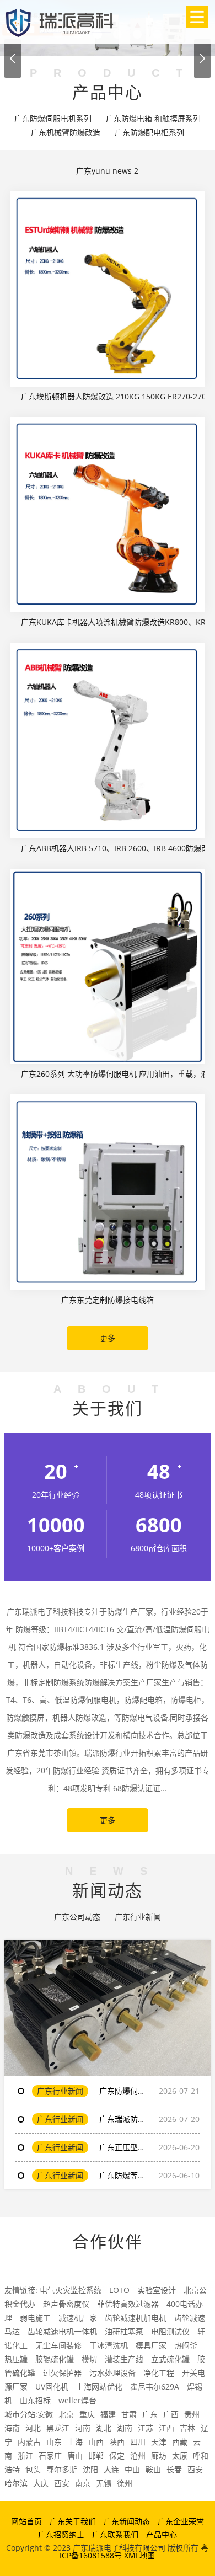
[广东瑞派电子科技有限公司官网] (60, 21)
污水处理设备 (112, 2373)
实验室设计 (157, 2290)
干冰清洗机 (109, 2345)
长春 (174, 2469)
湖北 (104, 2428)
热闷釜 (186, 2345)
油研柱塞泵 (124, 2331)
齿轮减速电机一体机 (62, 2331)
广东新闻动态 (127, 2521)
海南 (12, 2428)
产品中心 (162, 2534)
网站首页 (26, 2521)
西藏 (180, 2442)
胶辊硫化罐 (55, 2359)
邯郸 (96, 2455)
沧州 (138, 2455)
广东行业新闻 (138, 1917)
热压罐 (16, 2359)
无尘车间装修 (58, 2345)
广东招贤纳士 (61, 2534)
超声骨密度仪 (66, 2304)
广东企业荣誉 (181, 2521)
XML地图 (139, 2555)
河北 (33, 2428)
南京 (83, 2483)
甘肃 (129, 2414)
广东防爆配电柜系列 (149, 132)
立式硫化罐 (170, 2359)
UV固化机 (52, 2387)
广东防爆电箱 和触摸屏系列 (153, 118)
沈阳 (90, 2469)
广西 (171, 2414)
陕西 (117, 2442)
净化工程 (159, 2373)
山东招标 (35, 2400)
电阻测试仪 (170, 2331)
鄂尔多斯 (62, 2469)
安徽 (45, 2414)
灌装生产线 (124, 2359)
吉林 (187, 2428)
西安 (195, 2469)
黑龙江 (58, 2428)
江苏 (146, 2428)
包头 (33, 2469)
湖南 (125, 2428)
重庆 (87, 2414)
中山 (132, 2469)
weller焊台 (77, 2400)
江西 (166, 2428)
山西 (96, 2442)
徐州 (125, 2483)
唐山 (75, 2455)
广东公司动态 (77, 1917)
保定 (117, 2455)
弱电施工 (35, 2318)
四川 (138, 2442)
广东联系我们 (115, 2534)
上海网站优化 (99, 2387)
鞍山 (153, 2469)
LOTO (119, 2290)
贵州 (192, 2414)
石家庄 (50, 2455)
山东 (54, 2442)
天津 (159, 2442)
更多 (108, 1338)
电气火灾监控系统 (71, 2290)
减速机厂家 (78, 2318)
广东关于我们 (73, 2521)
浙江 (25, 2455)
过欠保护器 (62, 2373)
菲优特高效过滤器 (128, 2304)
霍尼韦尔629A (155, 2387)
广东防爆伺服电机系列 (53, 118)
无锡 (104, 2483)
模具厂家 (151, 2345)
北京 (66, 2414)
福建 (108, 2414)
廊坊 (159, 2455)
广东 (150, 2414)
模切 (89, 2359)
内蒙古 (29, 2442)
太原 (180, 2455)
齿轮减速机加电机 (136, 2318)
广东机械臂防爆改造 (66, 132)
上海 (75, 2442)
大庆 (41, 2483)
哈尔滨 (16, 2483)
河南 (83, 2428)
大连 (111, 2469)
